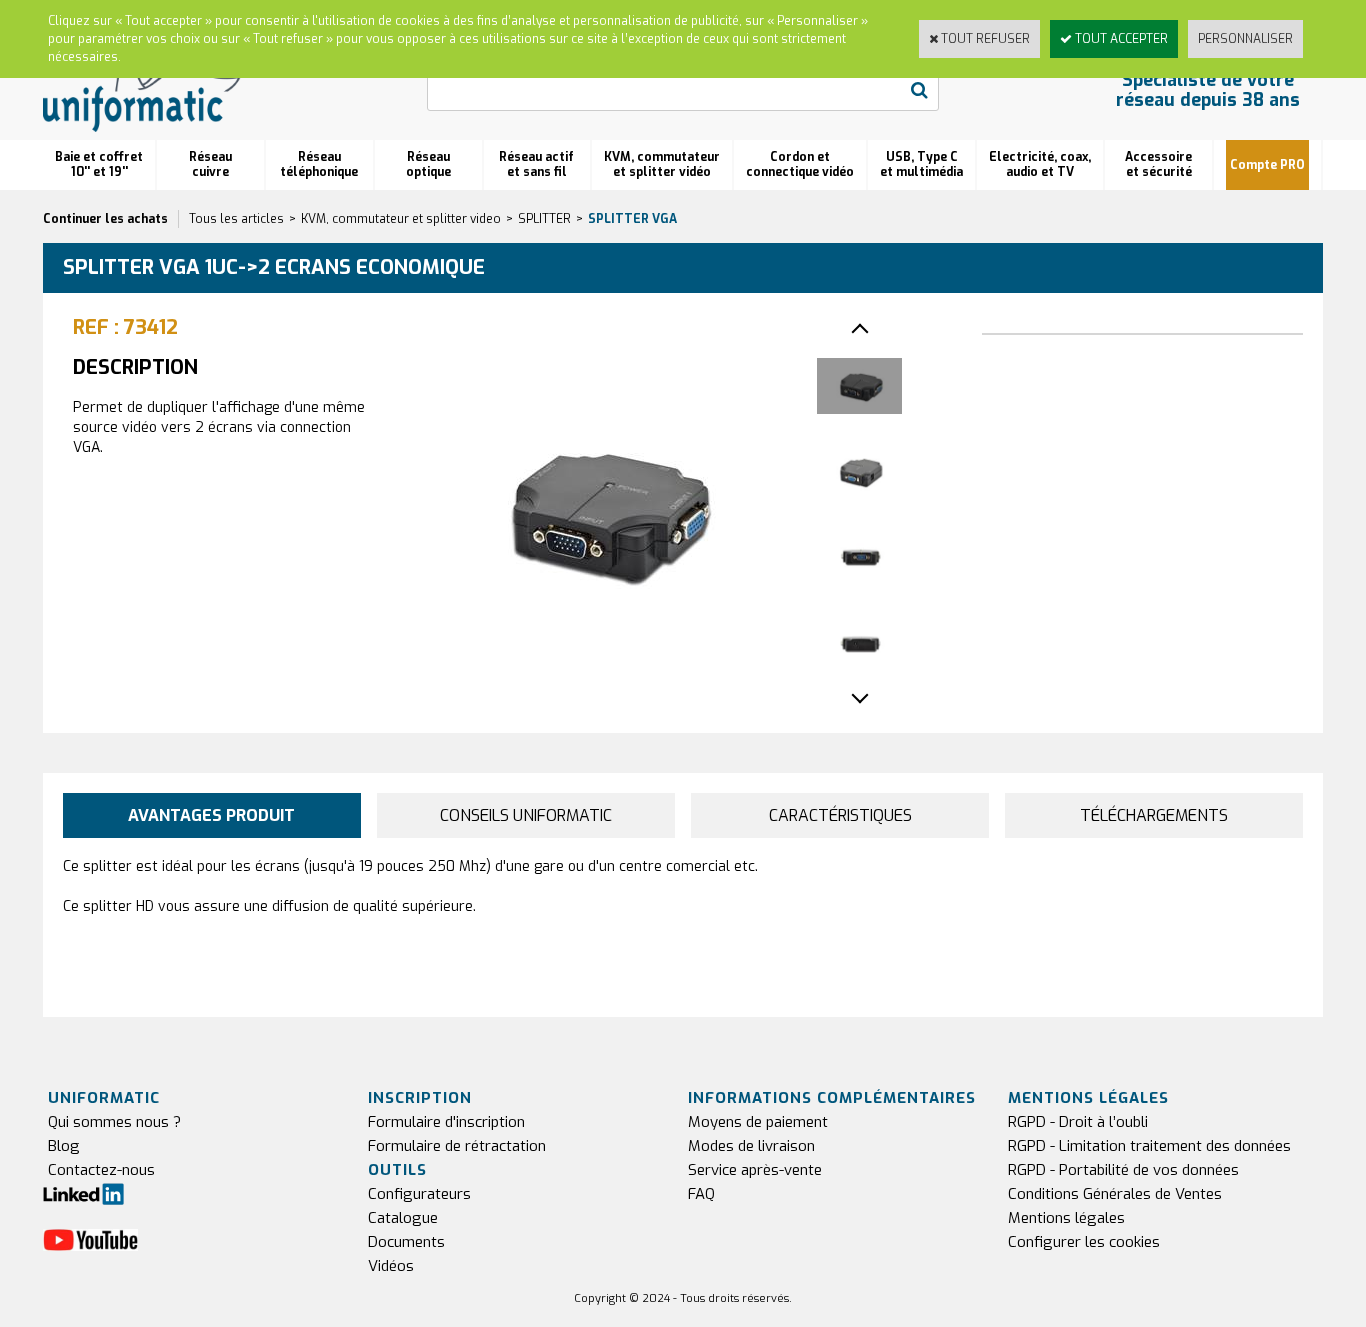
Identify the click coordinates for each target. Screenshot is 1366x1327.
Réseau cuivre (210, 164)
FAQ (701, 1194)
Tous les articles (236, 219)
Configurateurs (419, 1194)
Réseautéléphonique (319, 164)
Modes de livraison (751, 1146)
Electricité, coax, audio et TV (1040, 164)
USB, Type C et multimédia (921, 164)
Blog (64, 1146)
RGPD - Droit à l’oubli (1078, 1122)
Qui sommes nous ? (114, 1122)
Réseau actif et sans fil (536, 164)
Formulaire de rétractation (457, 1146)
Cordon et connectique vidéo (800, 164)
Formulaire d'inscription (446, 1122)
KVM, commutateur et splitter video (401, 219)
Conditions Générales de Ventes (1115, 1194)
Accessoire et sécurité (1158, 164)
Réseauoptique (428, 164)
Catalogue (403, 1218)
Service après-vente (755, 1170)
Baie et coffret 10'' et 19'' (99, 164)
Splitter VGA (632, 219)
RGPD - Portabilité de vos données (1123, 1170)
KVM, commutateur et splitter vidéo (662, 164)
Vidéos (391, 1266)
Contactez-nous (101, 1170)
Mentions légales (1066, 1218)
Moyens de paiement (758, 1122)
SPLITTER (544, 219)
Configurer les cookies (1084, 1242)
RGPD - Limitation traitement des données (1149, 1146)
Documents (406, 1242)
